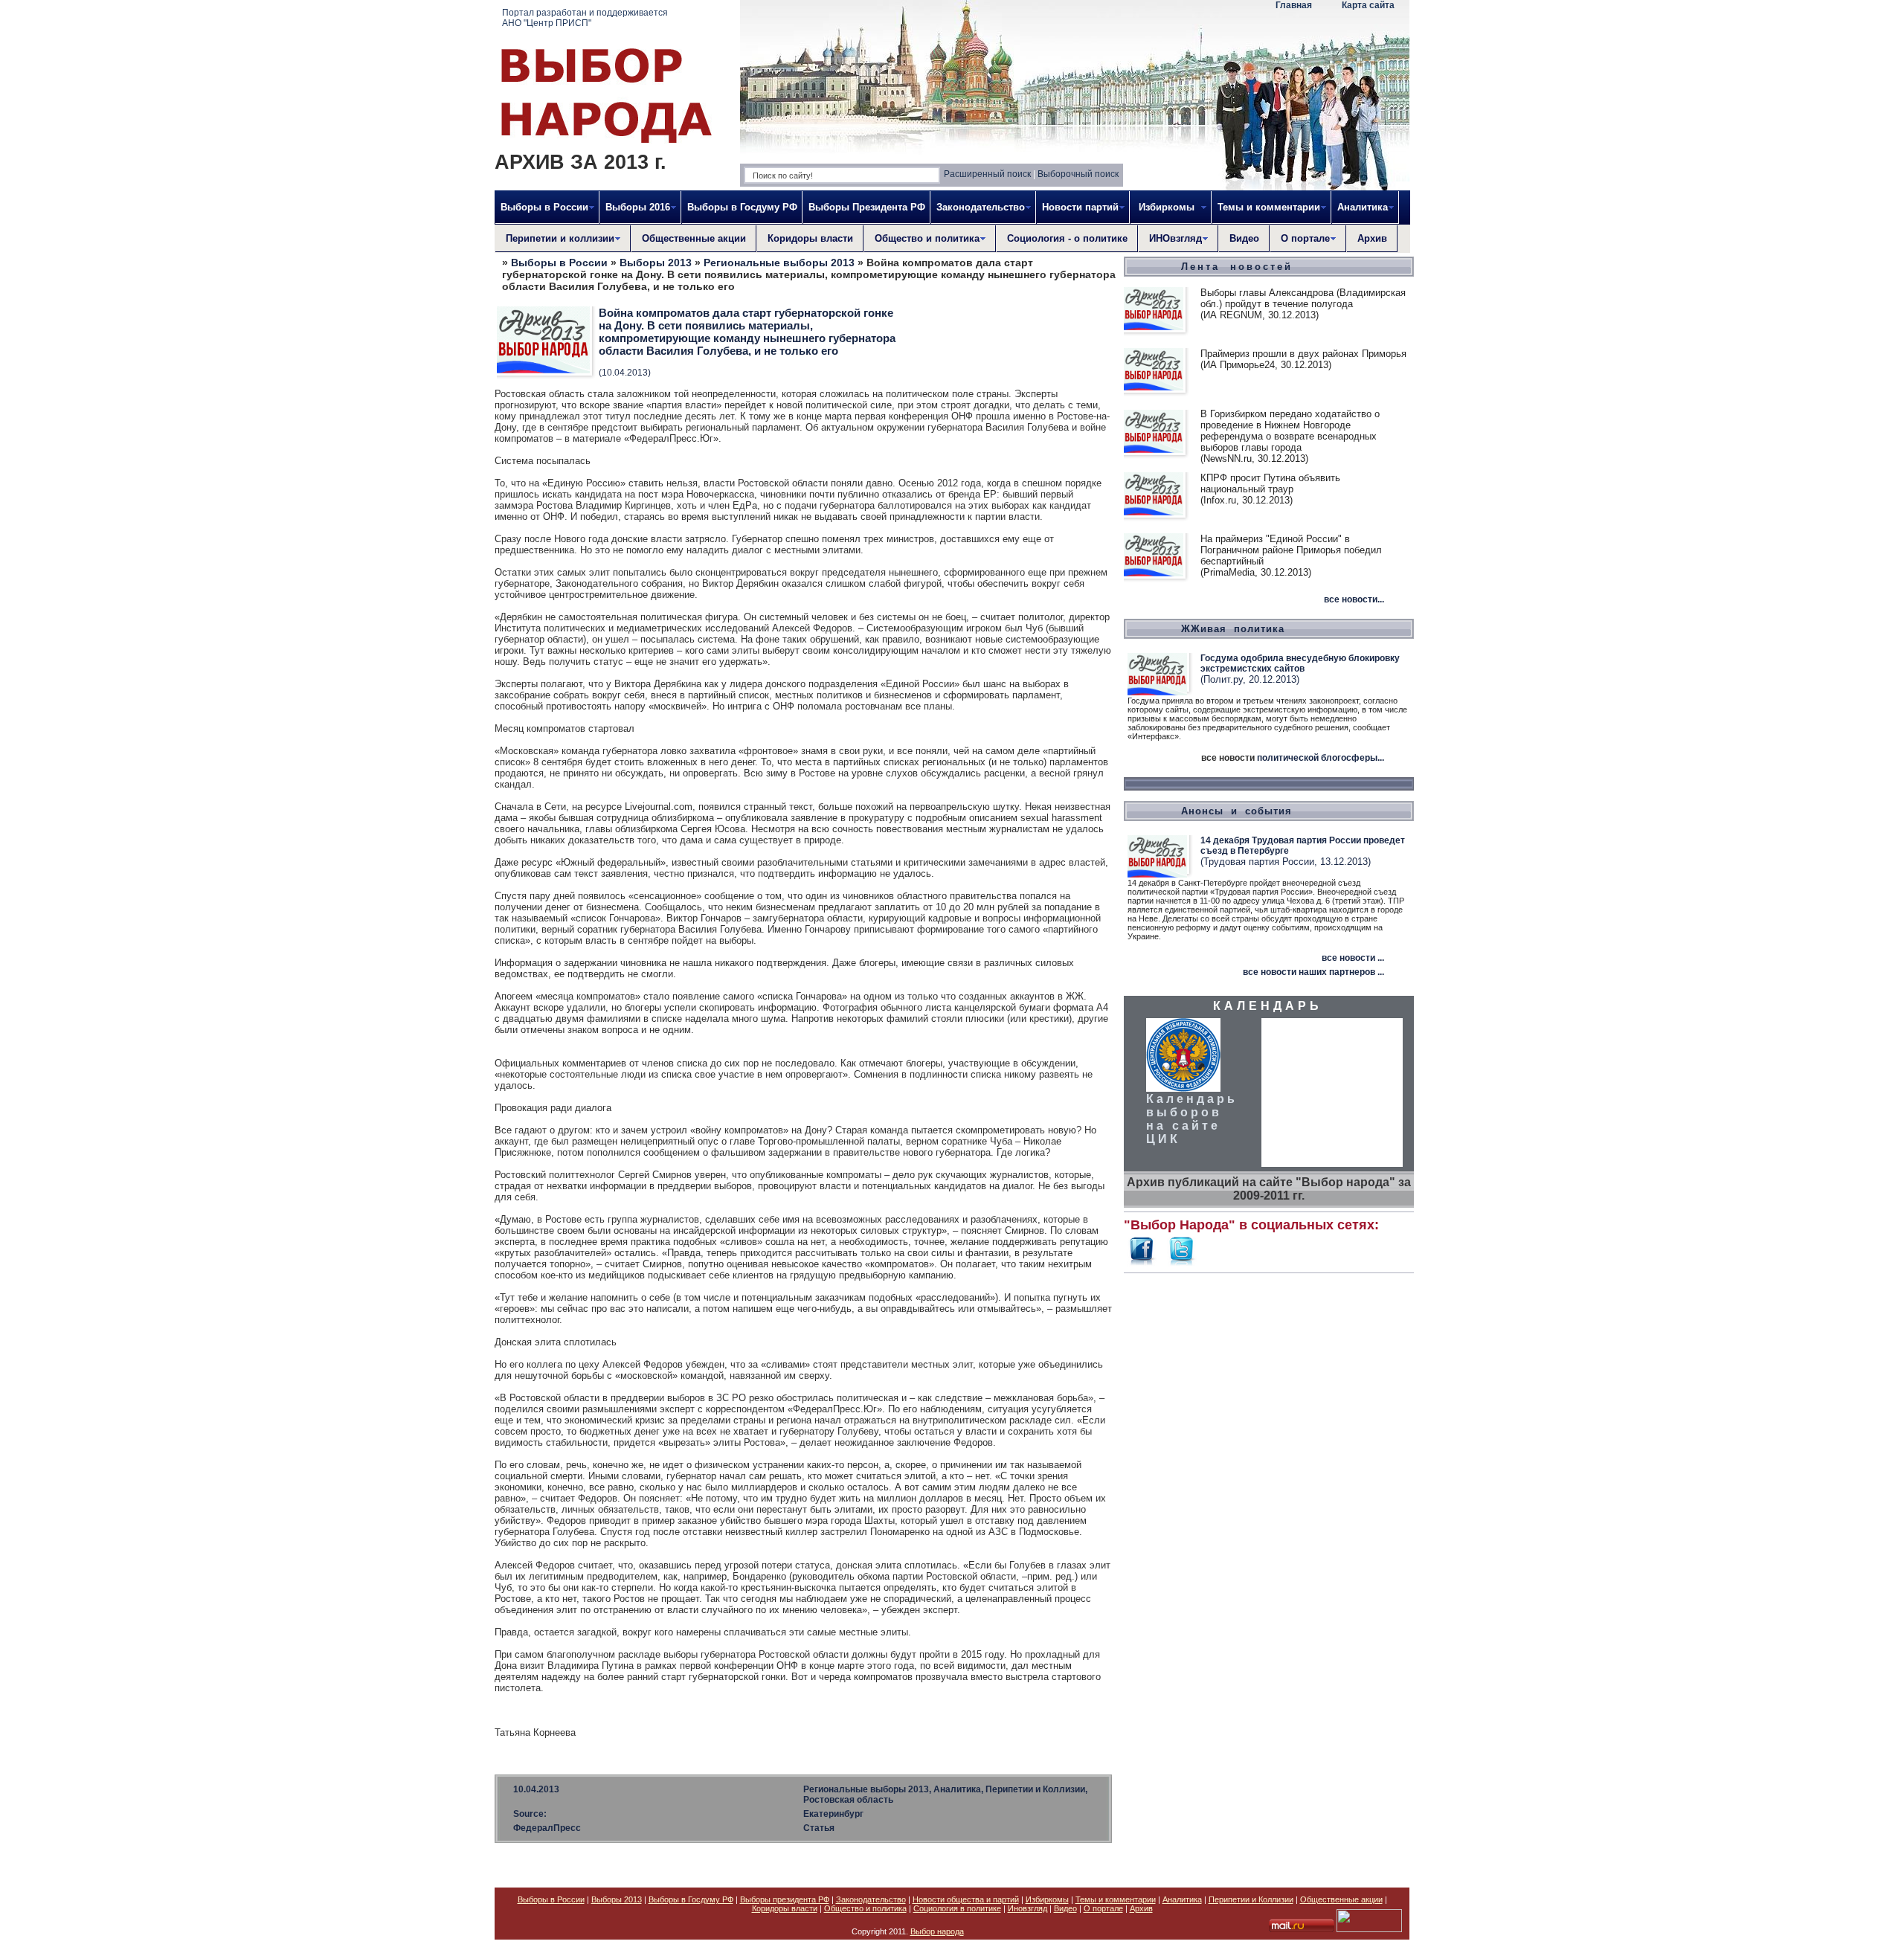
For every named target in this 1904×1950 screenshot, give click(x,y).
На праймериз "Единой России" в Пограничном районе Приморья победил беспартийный (1291, 550)
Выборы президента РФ (785, 1899)
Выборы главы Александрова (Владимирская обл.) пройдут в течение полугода (1303, 298)
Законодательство (871, 1899)
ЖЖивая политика (1233, 629)
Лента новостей (1237, 267)
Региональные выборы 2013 (779, 263)
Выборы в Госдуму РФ (742, 207)
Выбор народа (937, 1931)
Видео (1244, 238)
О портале (1103, 1908)
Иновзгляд (1027, 1908)
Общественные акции (694, 238)
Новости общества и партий (966, 1899)
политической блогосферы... (1321, 758)
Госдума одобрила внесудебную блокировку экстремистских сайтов (1300, 663)
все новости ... (1353, 958)
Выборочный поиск (1078, 174)
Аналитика (1182, 1899)
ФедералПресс (547, 1828)
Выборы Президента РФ (867, 207)
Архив (1372, 238)
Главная (1294, 5)
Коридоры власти (810, 238)
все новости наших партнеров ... (1313, 972)
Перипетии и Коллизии (1251, 1899)
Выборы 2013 (656, 263)
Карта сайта (1368, 5)
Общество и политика (865, 1908)
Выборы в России (559, 263)
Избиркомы (1047, 1899)
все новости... (1354, 599)
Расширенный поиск (987, 174)
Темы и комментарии (1116, 1899)
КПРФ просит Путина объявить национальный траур (1270, 483)
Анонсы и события (1236, 811)
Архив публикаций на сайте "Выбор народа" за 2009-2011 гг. (1269, 1189)
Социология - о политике (1067, 238)
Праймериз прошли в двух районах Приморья (1303, 354)
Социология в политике (957, 1908)
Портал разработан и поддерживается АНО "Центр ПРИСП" (585, 18)
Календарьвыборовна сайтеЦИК (1192, 1119)
